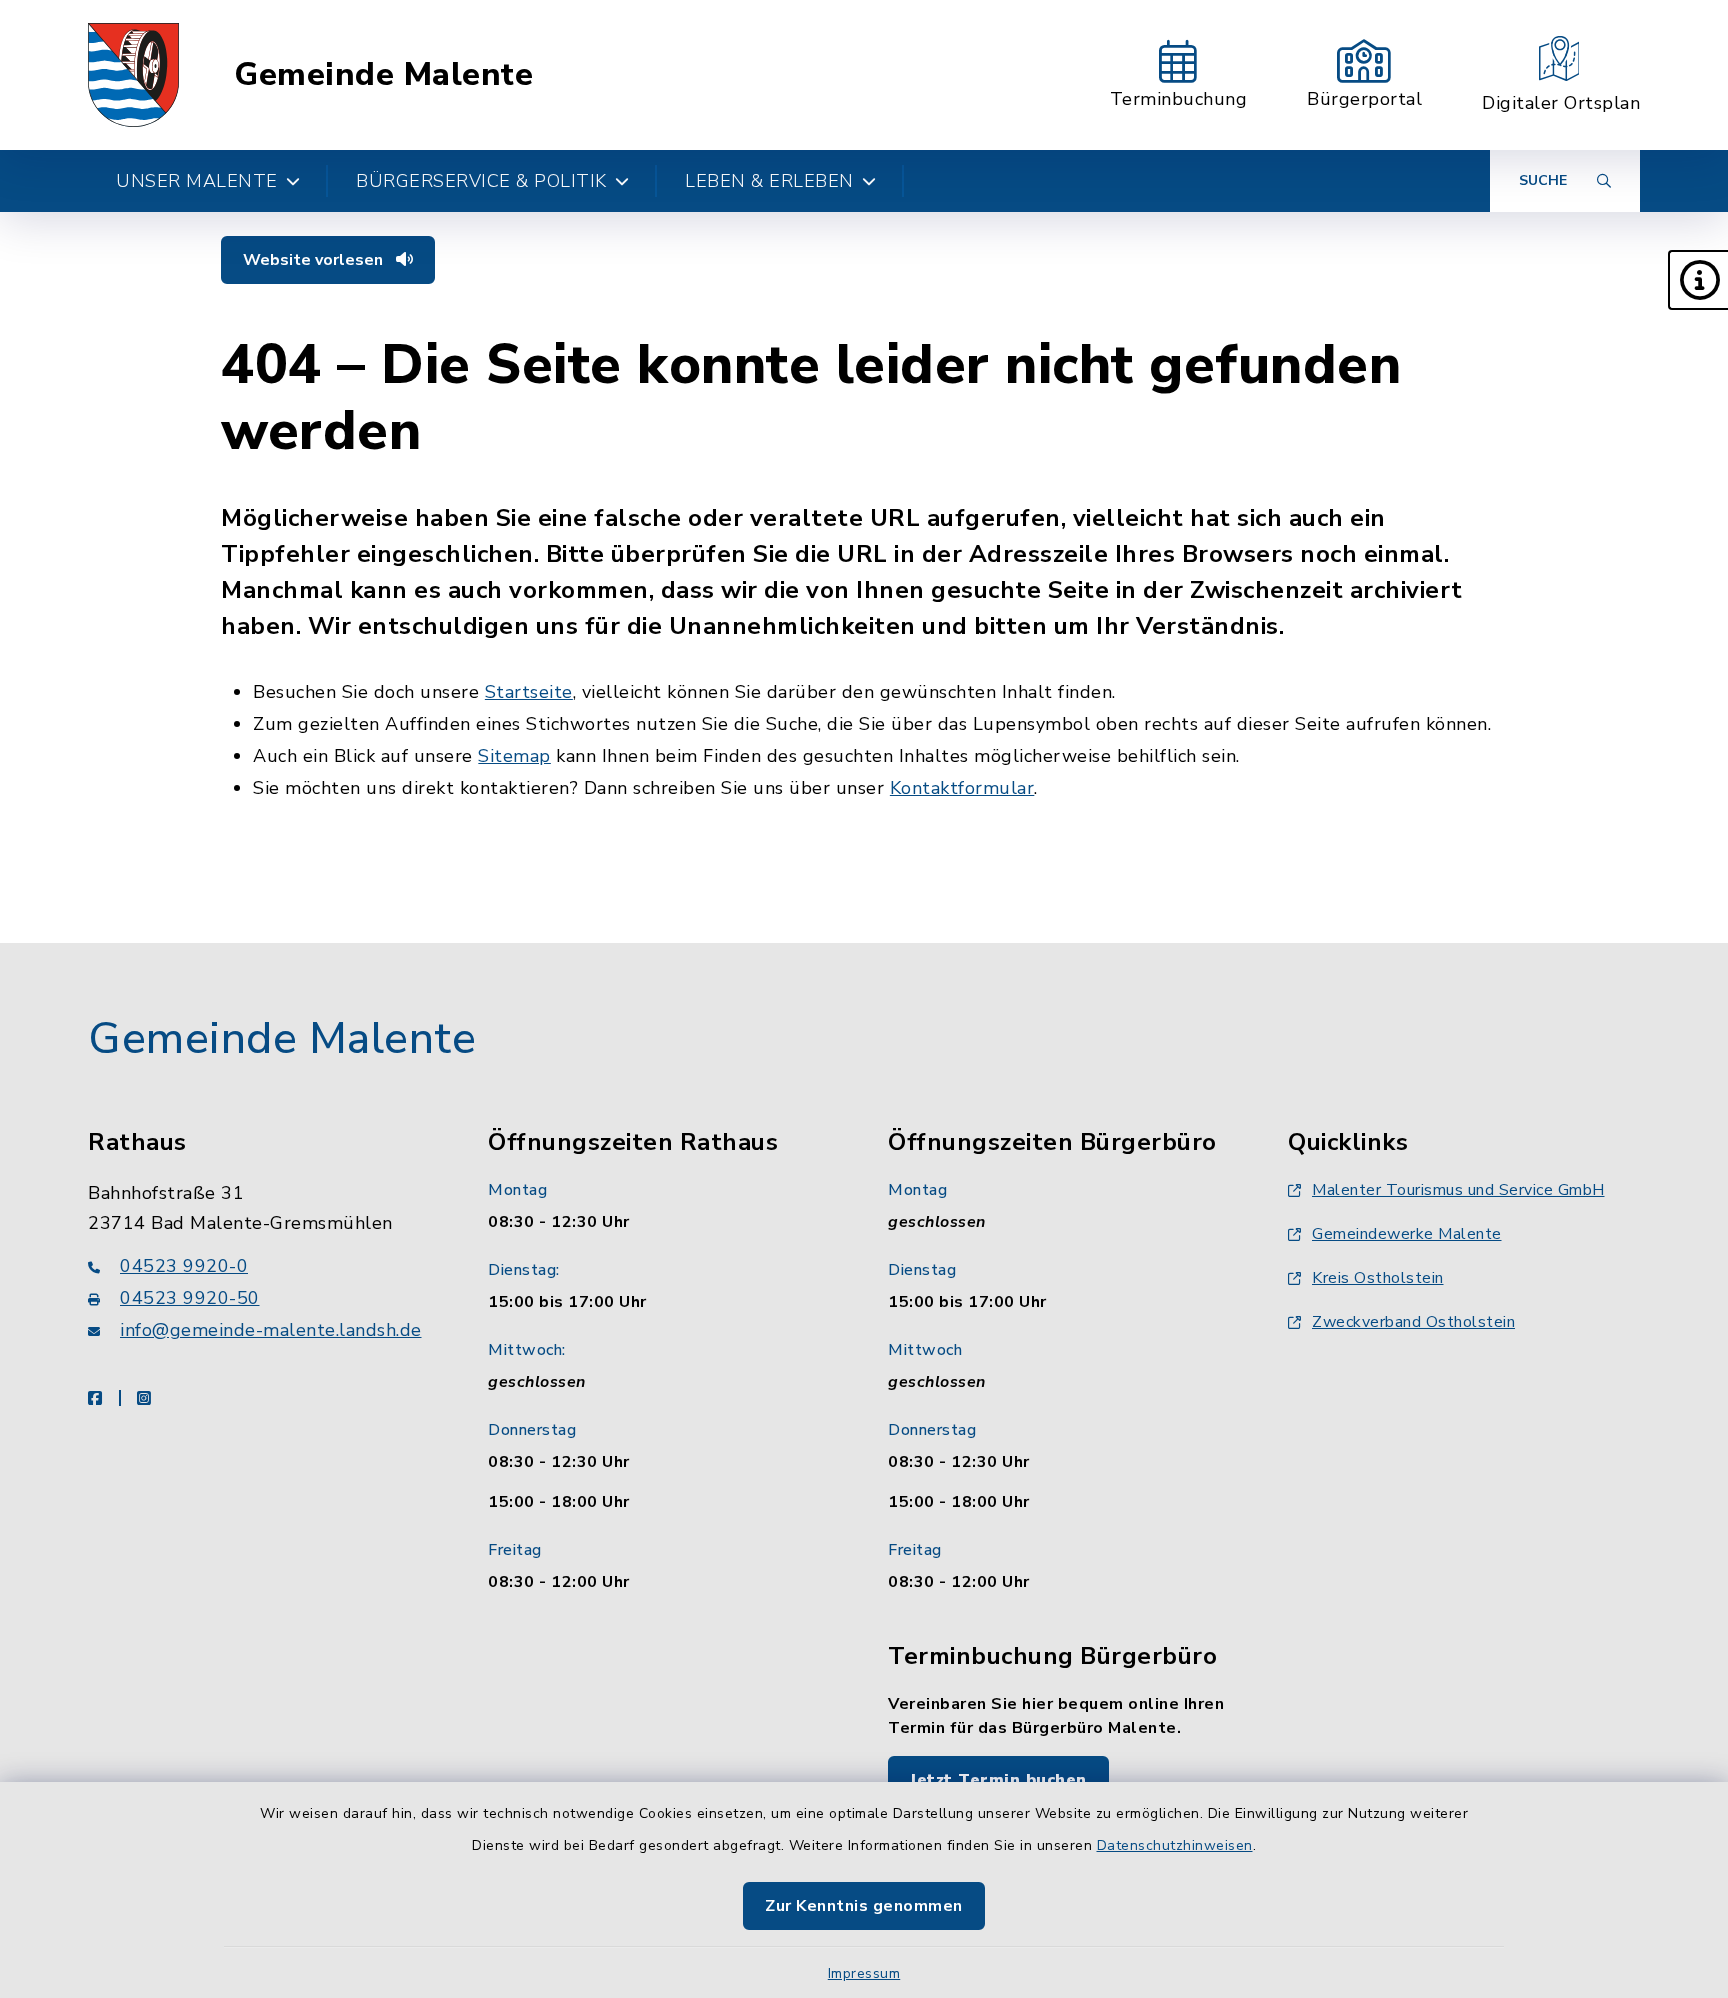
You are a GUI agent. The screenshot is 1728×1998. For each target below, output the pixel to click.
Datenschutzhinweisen (1175, 1845)
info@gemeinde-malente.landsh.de (271, 1330)
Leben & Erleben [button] (769, 181)
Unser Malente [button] (197, 181)
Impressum (864, 1973)
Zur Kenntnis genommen (864, 1906)
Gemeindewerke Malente (1407, 1234)
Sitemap (514, 756)
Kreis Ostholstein (1378, 1278)
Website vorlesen (315, 260)
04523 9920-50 (190, 1298)
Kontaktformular (962, 788)
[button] (1698, 280)
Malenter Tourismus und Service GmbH (1458, 1190)
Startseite (529, 692)
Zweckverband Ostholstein (1413, 1322)
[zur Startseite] (133, 75)
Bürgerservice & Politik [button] (481, 181)
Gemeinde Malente (383, 75)
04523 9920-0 (184, 1266)
